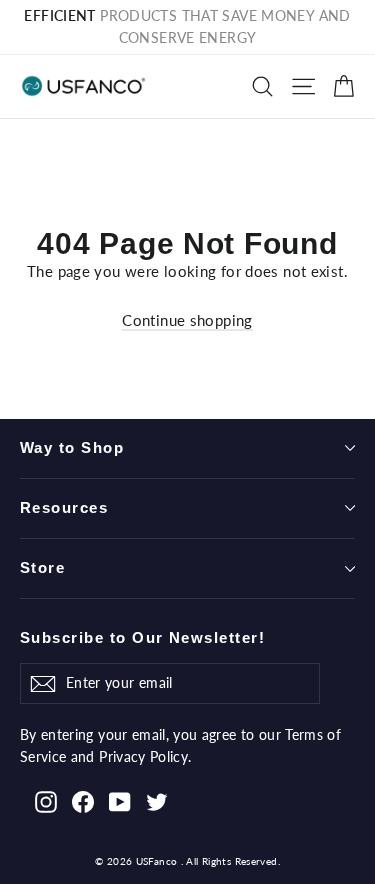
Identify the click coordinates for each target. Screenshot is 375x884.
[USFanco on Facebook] (83, 800)
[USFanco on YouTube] (120, 800)
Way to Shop (72, 448)
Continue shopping (187, 320)
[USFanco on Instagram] (46, 800)
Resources (64, 508)
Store (42, 568)
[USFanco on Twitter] (157, 800)
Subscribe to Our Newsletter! (142, 638)
